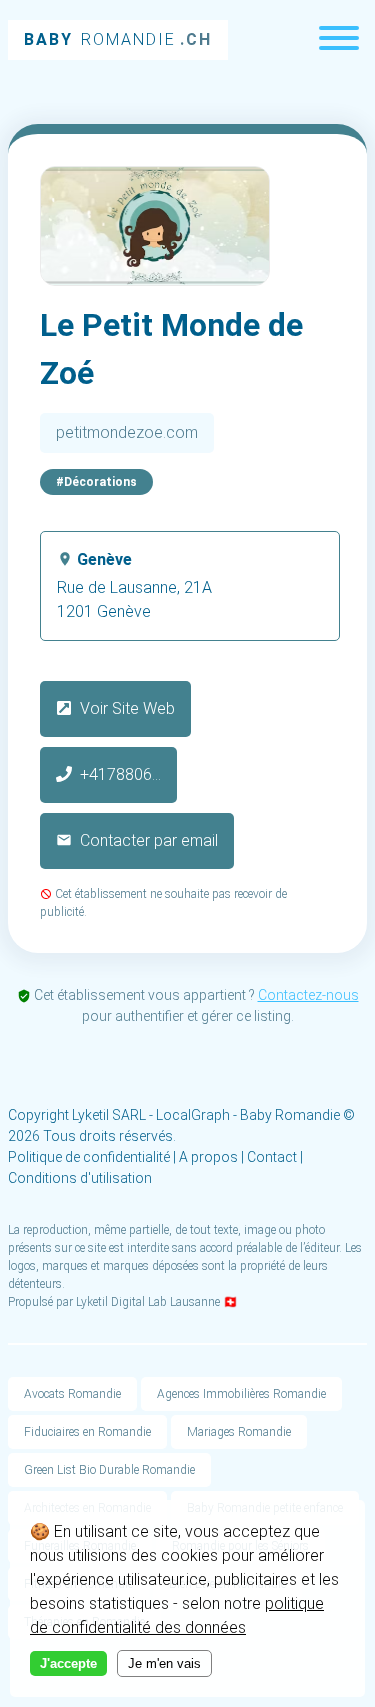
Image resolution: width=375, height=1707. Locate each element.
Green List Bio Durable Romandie (109, 1470)
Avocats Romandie (72, 1394)
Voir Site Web (125, 708)
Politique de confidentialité (89, 1157)
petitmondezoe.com (127, 432)
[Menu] (339, 40)
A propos (208, 1157)
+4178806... (120, 774)
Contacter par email (147, 840)
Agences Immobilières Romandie (241, 1394)
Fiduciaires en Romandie (87, 1432)
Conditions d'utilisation (80, 1178)
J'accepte (68, 1663)
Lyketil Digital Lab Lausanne (148, 1302)
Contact (272, 1157)
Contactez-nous (308, 995)
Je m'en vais (164, 1663)
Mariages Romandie (239, 1432)
